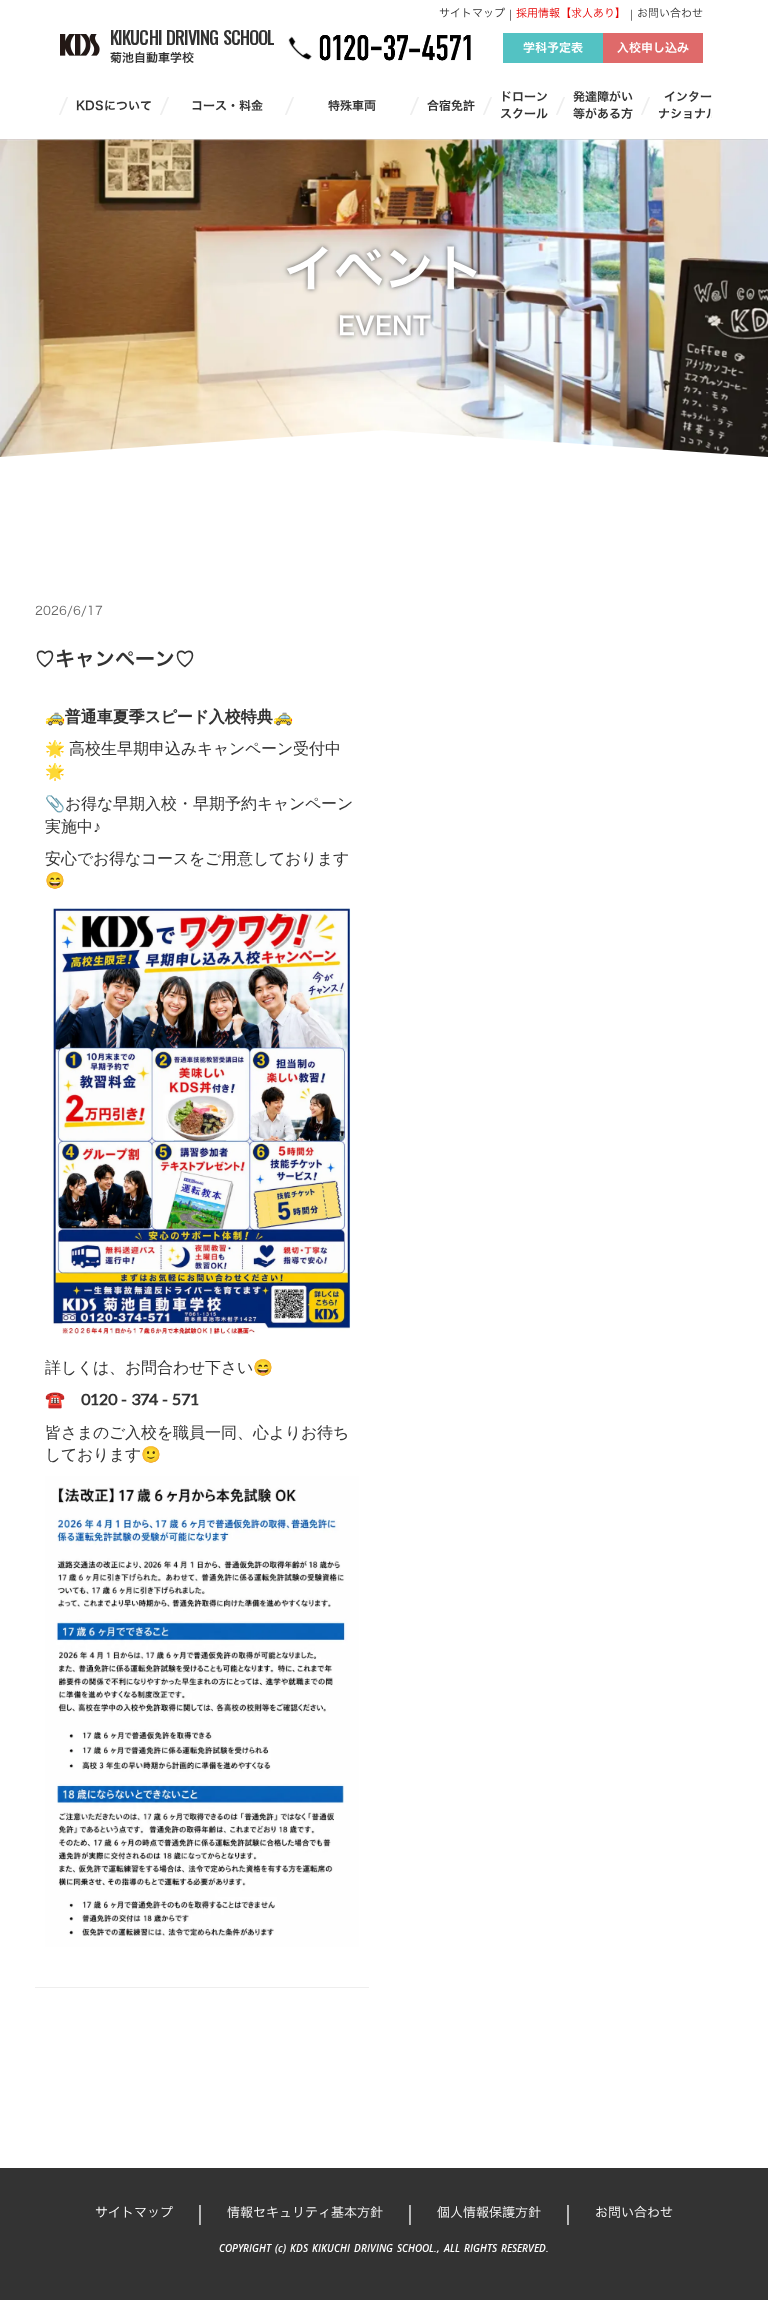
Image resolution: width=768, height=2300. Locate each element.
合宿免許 (451, 105)
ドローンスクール (524, 105)
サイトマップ (472, 13)
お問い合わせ (670, 13)
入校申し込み (653, 47)
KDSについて (114, 105)
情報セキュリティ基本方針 (305, 2212)
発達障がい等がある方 (603, 105)
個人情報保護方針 (489, 2212)
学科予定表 (553, 47)
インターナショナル (688, 105)
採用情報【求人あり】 (571, 13)
